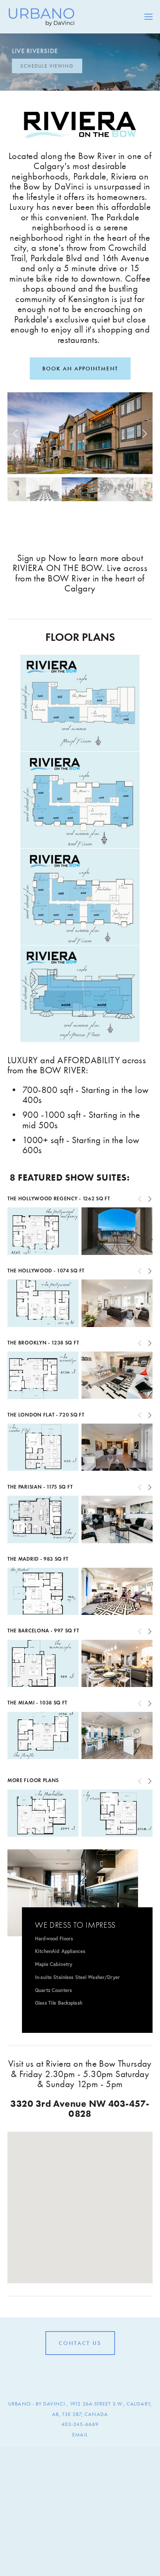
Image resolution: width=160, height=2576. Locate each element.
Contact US (80, 2343)
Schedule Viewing (47, 66)
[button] (16, 433)
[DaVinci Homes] (80, 2372)
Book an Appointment (80, 369)
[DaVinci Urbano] (68, 2372)
